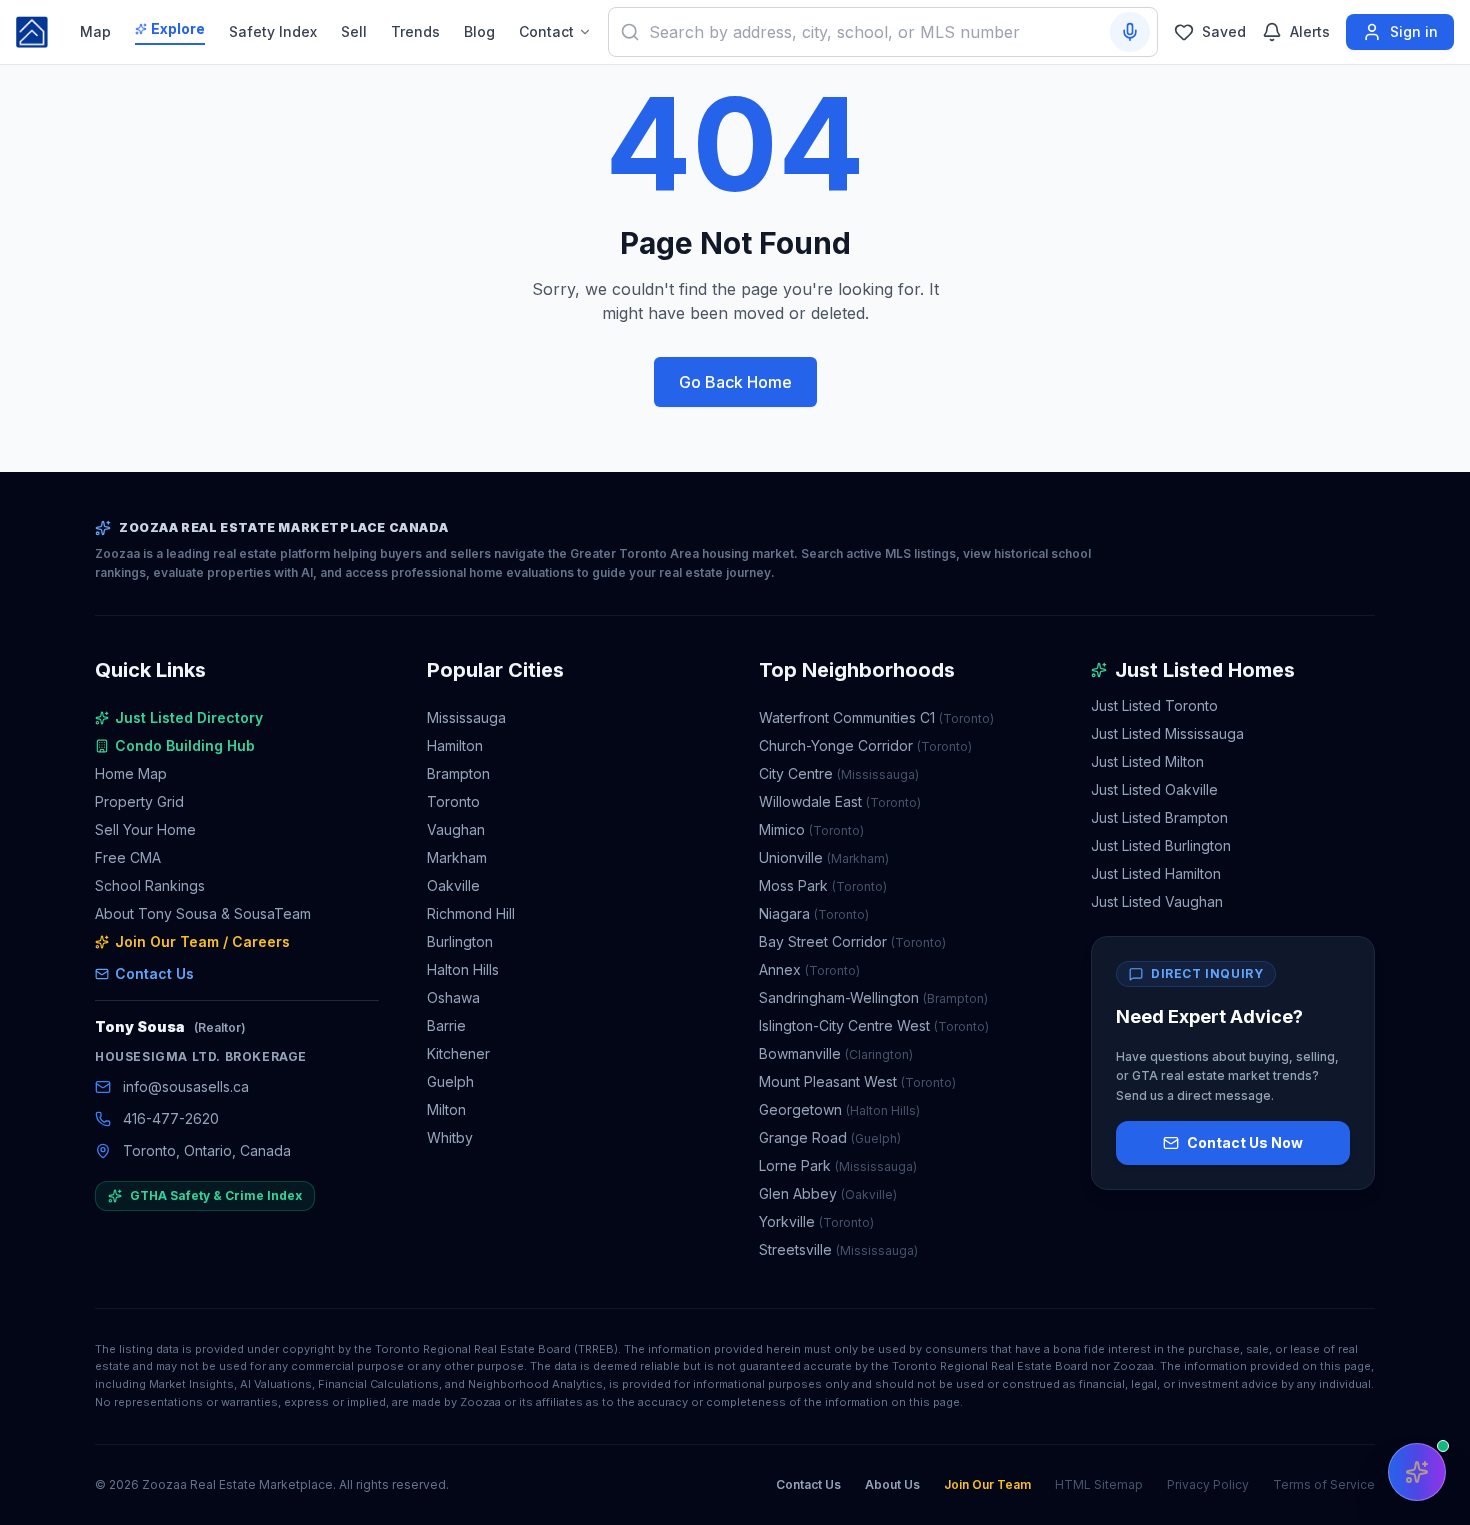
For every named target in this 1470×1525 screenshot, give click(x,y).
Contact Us (154, 973)
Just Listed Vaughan (1157, 901)
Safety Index (273, 31)
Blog (479, 31)
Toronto (453, 801)
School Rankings (150, 885)
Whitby (450, 1137)
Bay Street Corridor (852, 941)
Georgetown (839, 1109)
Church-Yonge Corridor (865, 745)
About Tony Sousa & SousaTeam (203, 913)
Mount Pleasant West (857, 1081)
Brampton (458, 773)
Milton (446, 1109)
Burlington (460, 941)
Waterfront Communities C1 (876, 717)
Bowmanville (836, 1053)
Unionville (824, 857)
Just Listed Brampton (1159, 817)
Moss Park (823, 885)
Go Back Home (735, 382)
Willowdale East (840, 801)
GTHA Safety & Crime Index (216, 1195)
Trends (415, 31)
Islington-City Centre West (874, 1025)
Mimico (811, 829)
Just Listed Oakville (1154, 789)
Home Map (131, 773)
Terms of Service (1324, 1484)
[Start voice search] (1130, 32)
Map (95, 31)
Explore (178, 28)
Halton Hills (463, 969)
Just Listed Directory (189, 717)
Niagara (814, 913)
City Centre (839, 773)
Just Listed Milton (1147, 761)
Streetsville (838, 1249)
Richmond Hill (471, 913)
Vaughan (456, 829)
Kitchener (458, 1053)
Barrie (446, 1025)
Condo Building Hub (185, 745)
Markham (457, 857)
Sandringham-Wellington (873, 997)
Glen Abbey (828, 1193)
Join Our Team (987, 1484)
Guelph (450, 1081)
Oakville (453, 885)
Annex (809, 969)
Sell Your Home (145, 829)
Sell (354, 31)
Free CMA (128, 857)
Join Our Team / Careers (202, 941)
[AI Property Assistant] (1417, 1472)
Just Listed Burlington (1161, 845)
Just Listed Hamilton (1156, 873)
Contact (546, 31)
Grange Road (830, 1137)
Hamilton (455, 745)
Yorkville (816, 1221)
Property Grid (139, 801)
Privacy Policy (1208, 1484)
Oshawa (453, 997)
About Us (892, 1484)
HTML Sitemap (1099, 1484)
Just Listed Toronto (1154, 705)
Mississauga (466, 717)
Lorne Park (838, 1165)
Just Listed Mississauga (1167, 733)
